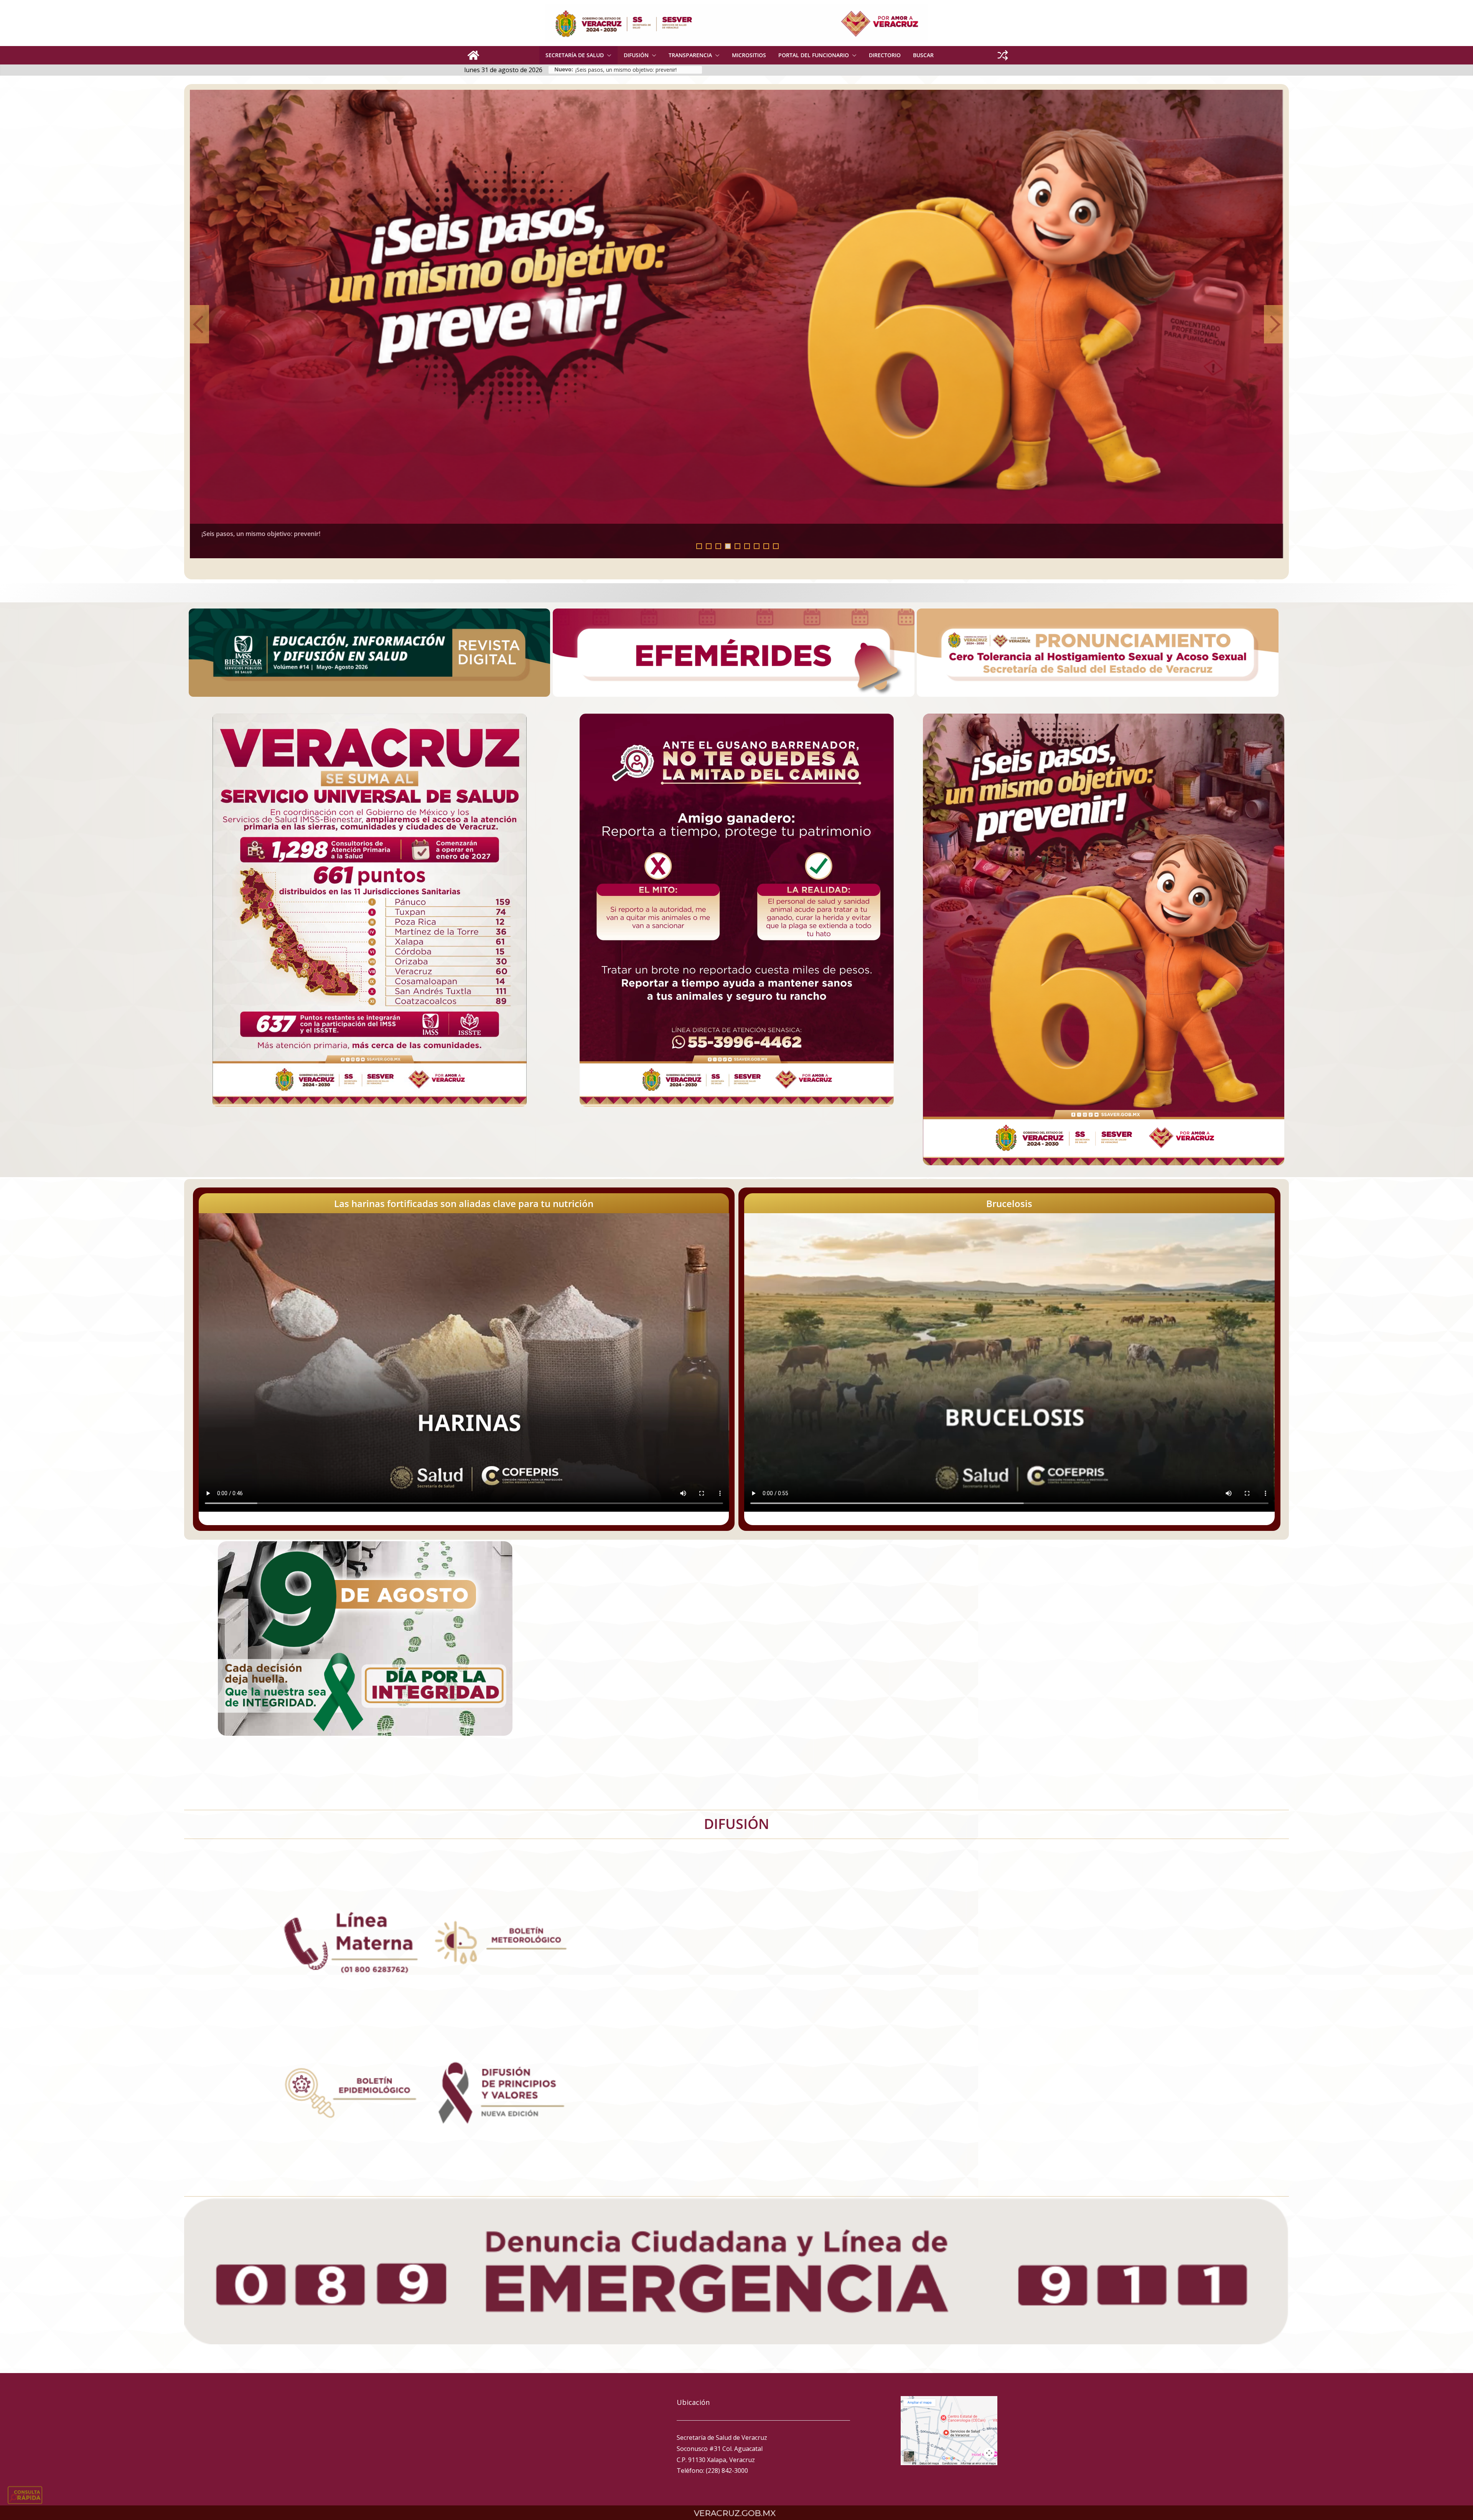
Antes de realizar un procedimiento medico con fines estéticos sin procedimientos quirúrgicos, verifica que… (639, 70)
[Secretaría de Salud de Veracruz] (473, 55)
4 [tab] (728, 546)
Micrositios (749, 55)
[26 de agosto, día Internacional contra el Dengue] (755, 324)
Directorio (885, 55)
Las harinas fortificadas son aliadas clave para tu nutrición (464, 1203)
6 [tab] (747, 546)
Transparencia (690, 55)
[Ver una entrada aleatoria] (1003, 55)
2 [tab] (709, 546)
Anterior (199, 324)
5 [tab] (737, 546)
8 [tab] (766, 546)
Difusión (636, 55)
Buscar (923, 55)
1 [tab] (699, 546)
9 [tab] (776, 546)
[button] (608, 55)
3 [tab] (718, 546)
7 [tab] (757, 546)
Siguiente (1274, 324)
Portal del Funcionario (814, 55)
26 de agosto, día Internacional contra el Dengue (290, 534)
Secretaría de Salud (575, 55)
